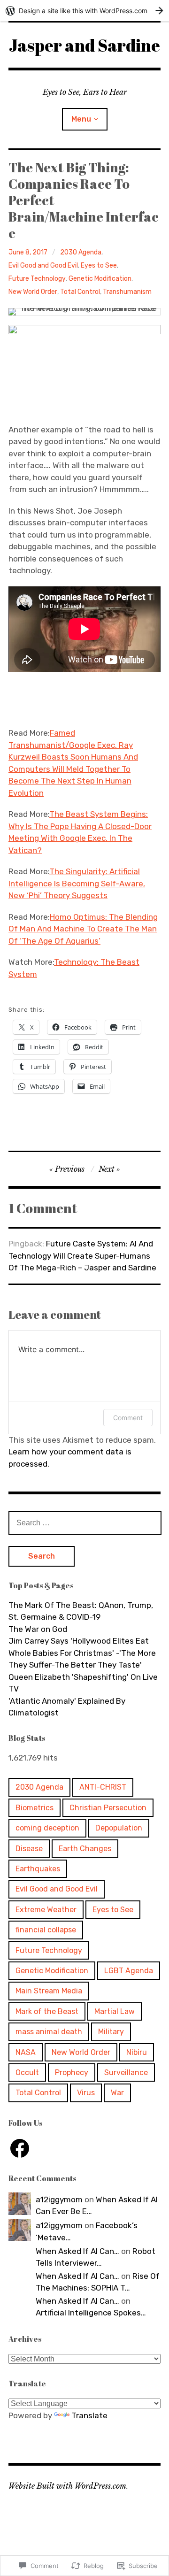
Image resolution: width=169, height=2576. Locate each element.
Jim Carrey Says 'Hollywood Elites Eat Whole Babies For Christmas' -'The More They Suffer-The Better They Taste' (82, 1653)
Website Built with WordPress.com (67, 2486)
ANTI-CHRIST (103, 1787)
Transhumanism (127, 292)
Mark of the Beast (47, 2011)
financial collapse (46, 1930)
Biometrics (35, 1808)
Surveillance (126, 2072)
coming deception (47, 1828)
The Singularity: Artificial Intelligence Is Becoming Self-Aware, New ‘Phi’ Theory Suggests (77, 883)
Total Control (80, 292)
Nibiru (137, 2052)
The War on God (38, 1629)
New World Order (33, 292)
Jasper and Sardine (84, 45)
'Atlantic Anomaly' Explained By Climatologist (67, 1707)
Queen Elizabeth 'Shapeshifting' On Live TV (83, 1683)
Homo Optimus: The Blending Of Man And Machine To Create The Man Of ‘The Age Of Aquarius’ (83, 929)
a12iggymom (59, 2199)
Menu (81, 119)
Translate (89, 2415)
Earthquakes (38, 1869)
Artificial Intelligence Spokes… (91, 2313)
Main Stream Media (49, 1991)
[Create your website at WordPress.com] (84, 11)
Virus (86, 2093)
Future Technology (37, 279)
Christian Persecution (108, 1808)
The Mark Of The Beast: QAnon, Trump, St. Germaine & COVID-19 (81, 1611)
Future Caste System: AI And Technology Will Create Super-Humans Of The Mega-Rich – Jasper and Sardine (82, 1256)
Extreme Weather (46, 1910)
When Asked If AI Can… (77, 2251)
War (117, 2093)
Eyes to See (99, 265)
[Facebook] (20, 2148)
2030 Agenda (81, 252)
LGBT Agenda (129, 1971)
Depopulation (119, 1828)
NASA (26, 2052)
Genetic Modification (100, 279)
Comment (128, 1418)
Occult (27, 2072)
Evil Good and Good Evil (43, 265)
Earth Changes (85, 1849)
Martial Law (115, 2011)
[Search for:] (85, 1523)
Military (111, 2032)
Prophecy (72, 2072)
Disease (29, 1849)
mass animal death (49, 2032)
